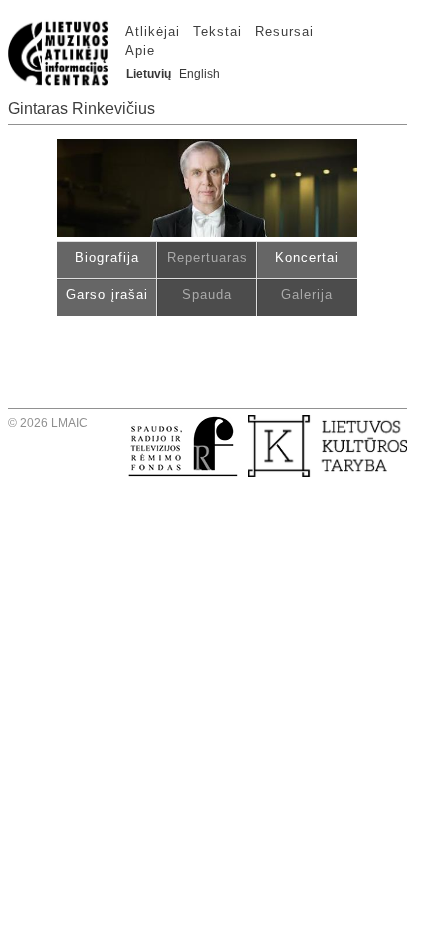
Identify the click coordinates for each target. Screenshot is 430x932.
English (199, 74)
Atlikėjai (152, 31)
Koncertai (307, 257)
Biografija (107, 257)
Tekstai (217, 31)
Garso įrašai (107, 294)
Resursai (284, 31)
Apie (140, 50)
